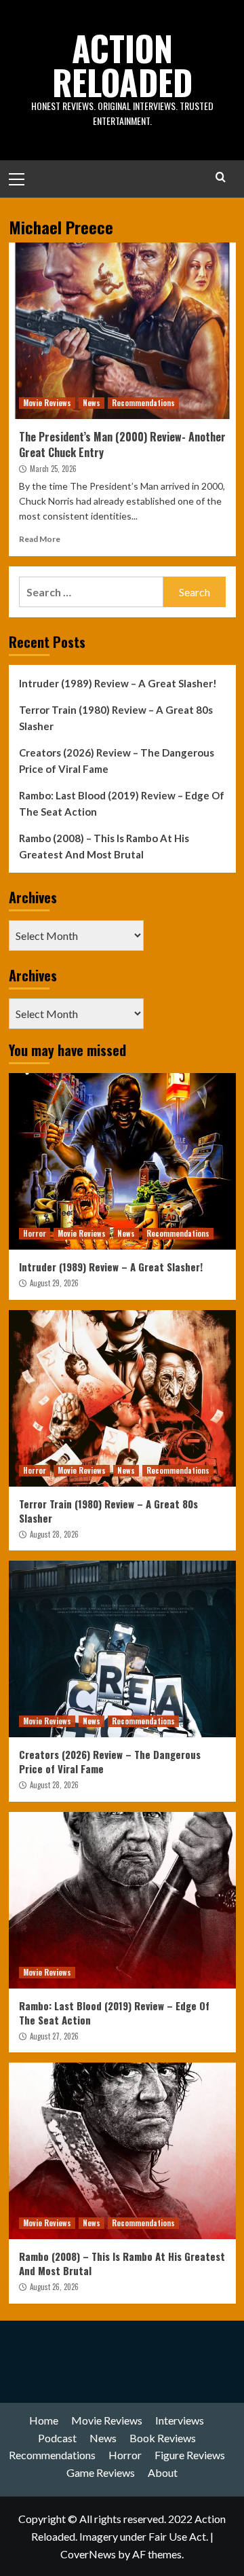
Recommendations (143, 403)
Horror (35, 1233)
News (91, 403)
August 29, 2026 (54, 1283)
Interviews (180, 2420)
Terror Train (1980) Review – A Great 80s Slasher (116, 718)
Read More (40, 539)
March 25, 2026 (53, 469)
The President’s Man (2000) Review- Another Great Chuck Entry (122, 444)
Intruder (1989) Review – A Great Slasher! (118, 683)
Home (44, 2420)
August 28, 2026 (54, 1534)
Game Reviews (101, 2472)
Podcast (57, 2438)
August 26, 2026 (54, 2287)
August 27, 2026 (54, 2036)
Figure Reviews (190, 2455)
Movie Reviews (47, 403)
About (163, 2472)
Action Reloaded (122, 65)
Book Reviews (163, 2438)
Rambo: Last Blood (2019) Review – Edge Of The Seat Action (122, 803)
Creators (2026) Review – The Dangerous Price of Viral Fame (117, 761)
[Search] (221, 177)
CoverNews (88, 2554)
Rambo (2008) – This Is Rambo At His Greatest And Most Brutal (104, 846)
